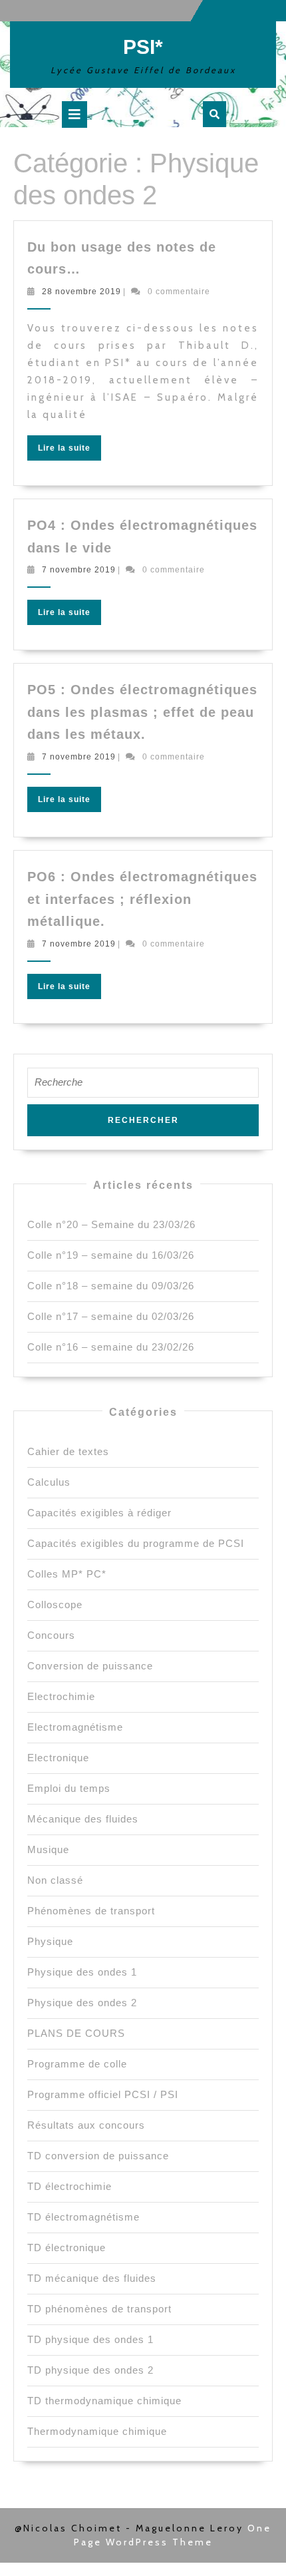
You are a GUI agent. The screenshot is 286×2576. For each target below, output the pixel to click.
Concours (51, 1635)
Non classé (55, 1880)
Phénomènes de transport (91, 1911)
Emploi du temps (69, 1788)
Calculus (49, 1482)
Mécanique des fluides (83, 1819)
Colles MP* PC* (67, 1574)
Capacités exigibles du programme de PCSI (136, 1543)
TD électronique (67, 2248)
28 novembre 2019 (81, 292)
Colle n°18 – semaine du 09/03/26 (111, 1286)
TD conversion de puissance (98, 2156)
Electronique (58, 1758)
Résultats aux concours (86, 2125)
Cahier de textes (68, 1451)
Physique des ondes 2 (82, 2003)
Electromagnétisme (75, 1727)
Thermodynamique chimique (97, 2431)
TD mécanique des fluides (92, 2278)
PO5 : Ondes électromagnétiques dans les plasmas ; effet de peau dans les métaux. (142, 712)
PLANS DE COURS (76, 2033)
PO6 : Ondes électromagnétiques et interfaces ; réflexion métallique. (142, 899)
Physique (50, 1941)
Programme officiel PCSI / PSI (103, 2094)
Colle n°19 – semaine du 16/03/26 (111, 1255)
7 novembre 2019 (79, 570)
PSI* (143, 47)
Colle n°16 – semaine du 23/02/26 (111, 1347)
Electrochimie (61, 1696)
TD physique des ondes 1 (90, 2339)
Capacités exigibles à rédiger (99, 1513)
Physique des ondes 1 (82, 1972)
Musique (48, 1849)
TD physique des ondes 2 (90, 2370)
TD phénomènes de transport (99, 2309)
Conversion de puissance (90, 1666)
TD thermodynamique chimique (104, 2401)
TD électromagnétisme (83, 2217)
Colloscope (55, 1605)
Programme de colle (77, 2064)
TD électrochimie (70, 2186)
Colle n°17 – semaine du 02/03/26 (111, 1316)
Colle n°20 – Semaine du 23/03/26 (111, 1224)
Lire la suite (70, 451)
